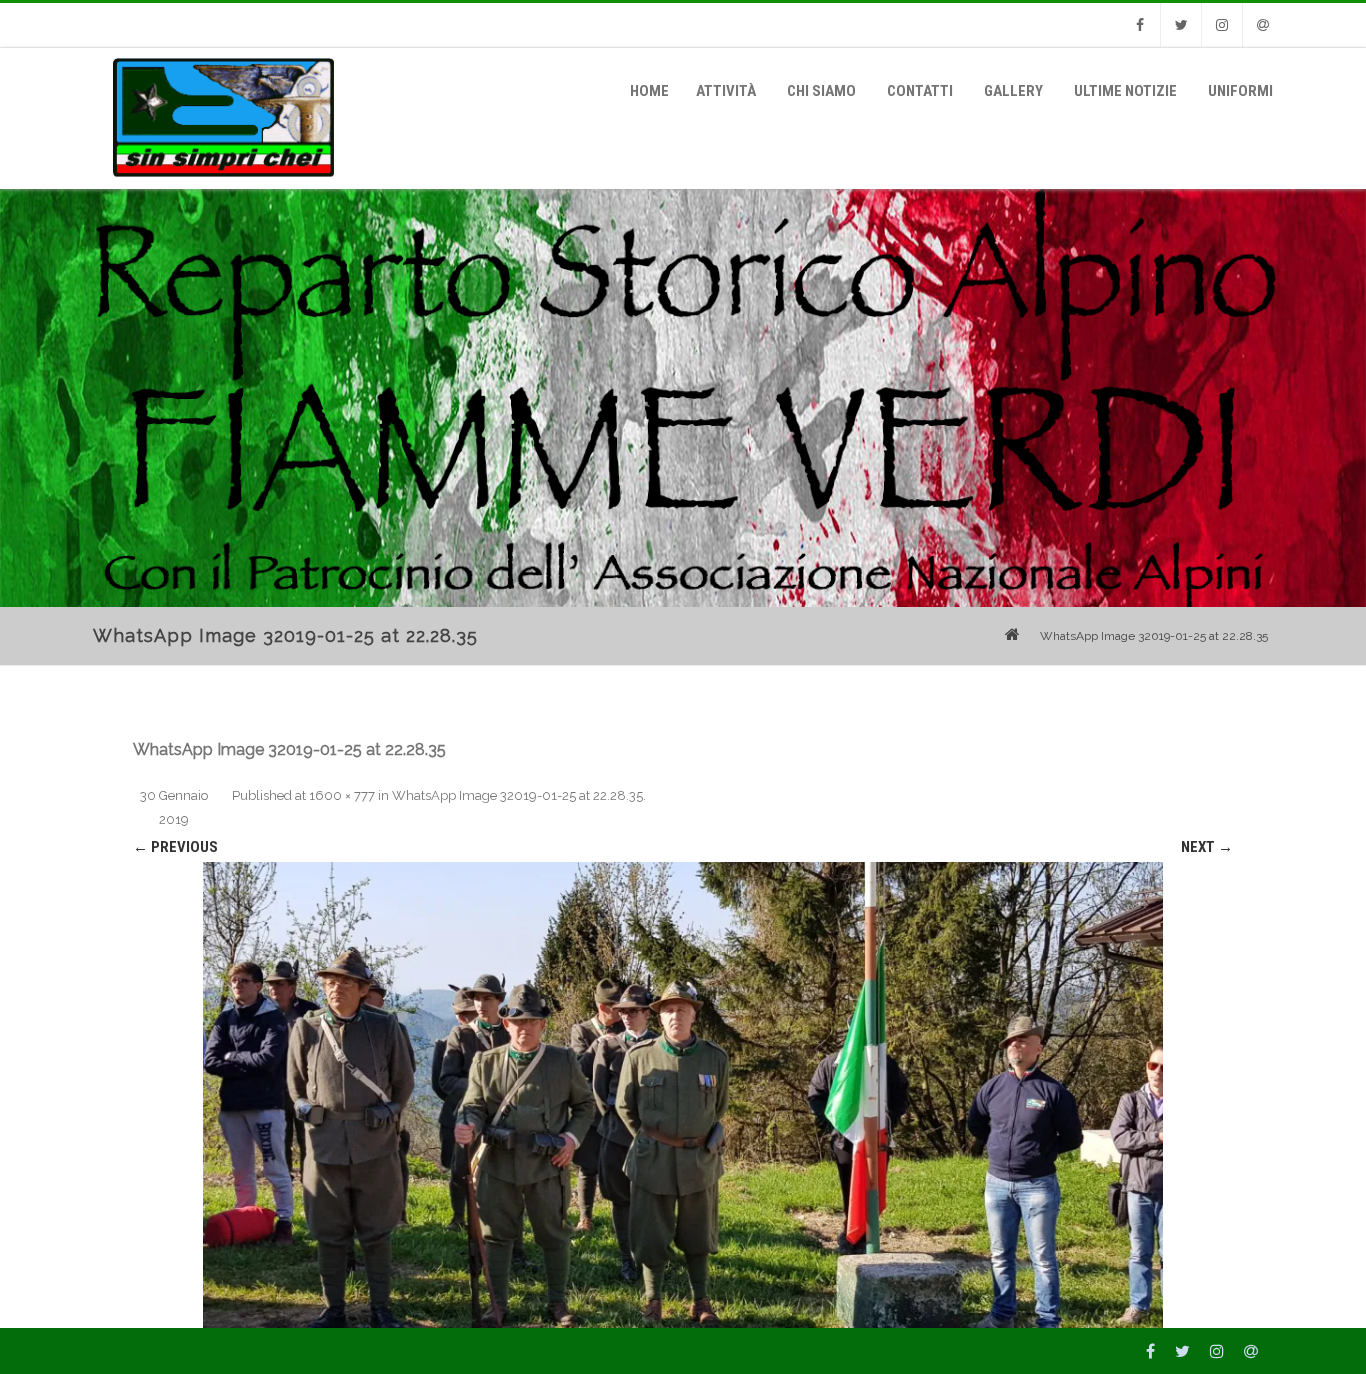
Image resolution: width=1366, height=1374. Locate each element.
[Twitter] (1181, 25)
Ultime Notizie (1125, 91)
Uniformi (1240, 91)
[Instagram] (1222, 25)
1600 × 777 (342, 795)
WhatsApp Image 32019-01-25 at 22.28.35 (517, 795)
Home (649, 91)
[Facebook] (1140, 25)
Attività (726, 91)
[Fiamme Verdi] (218, 182)
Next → (1207, 847)
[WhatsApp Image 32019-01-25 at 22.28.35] (683, 1095)
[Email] (1263, 25)
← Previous (175, 847)
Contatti (920, 91)
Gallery (1013, 91)
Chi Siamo (821, 91)
